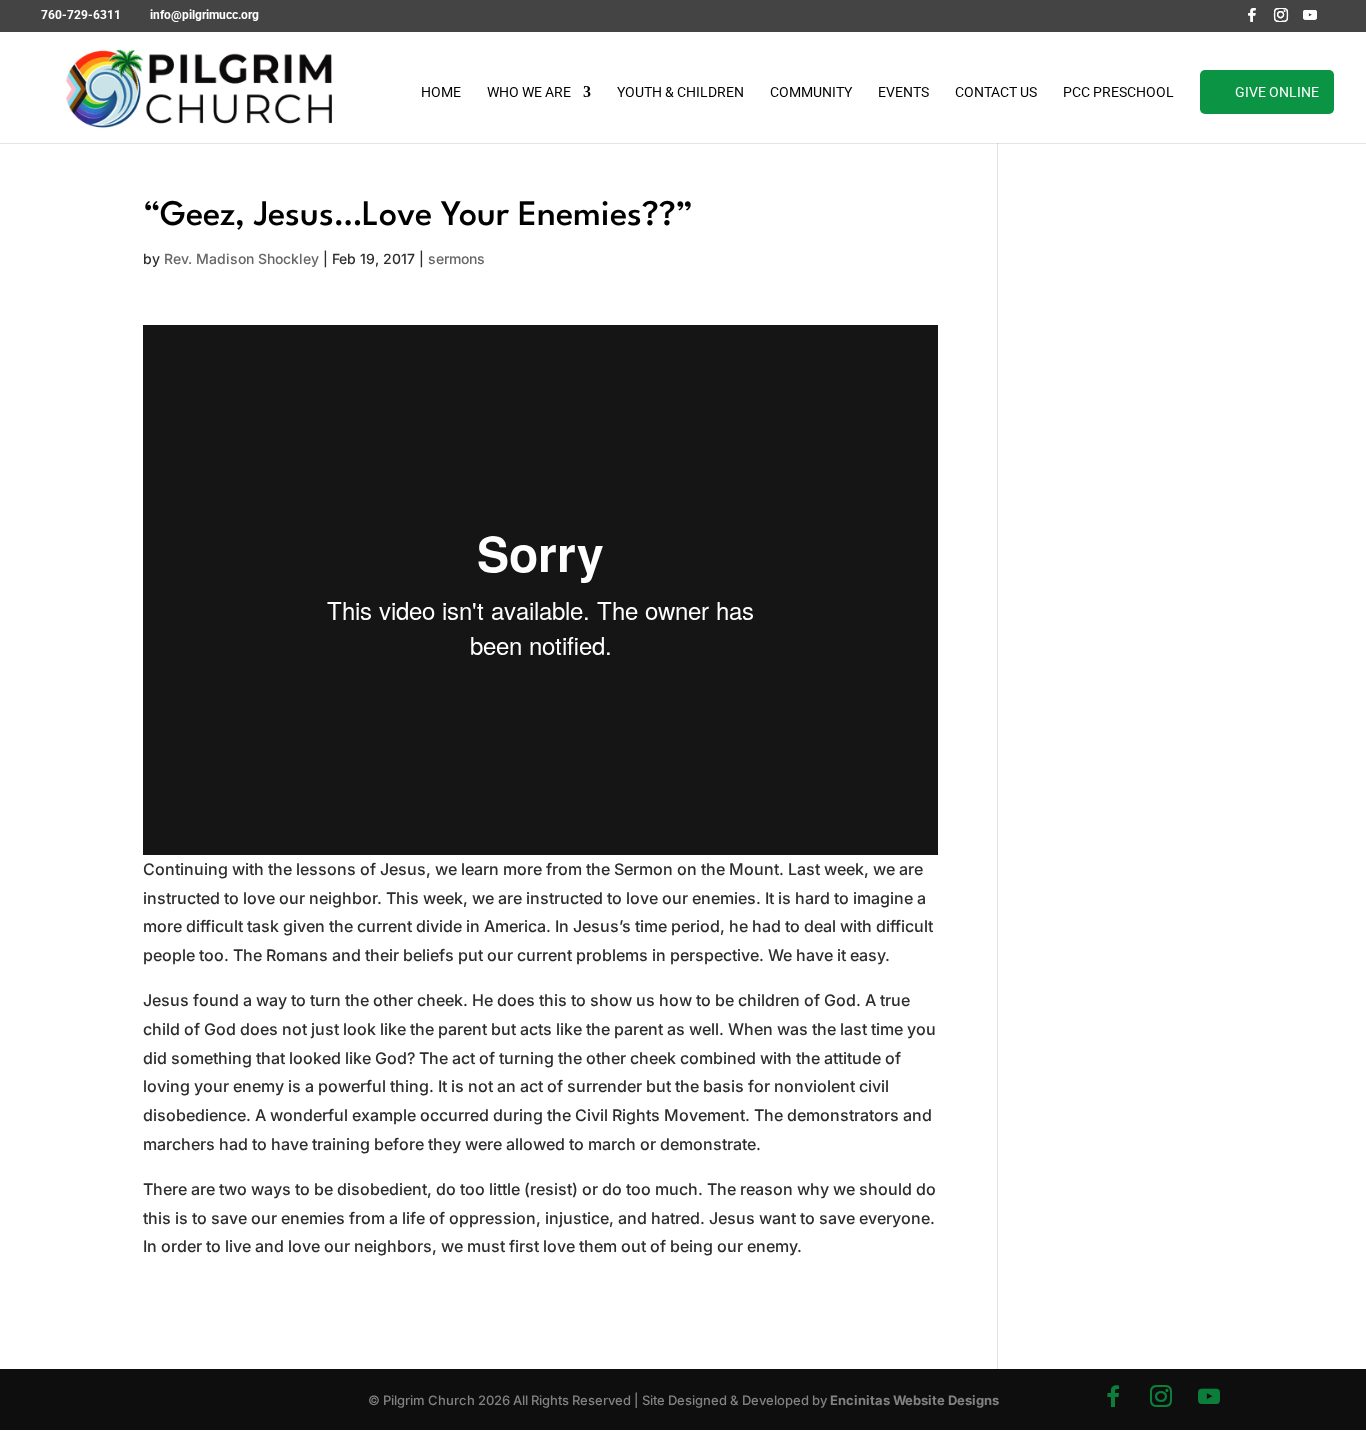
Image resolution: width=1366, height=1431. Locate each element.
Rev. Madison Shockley (241, 258)
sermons (456, 258)
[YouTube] (1310, 20)
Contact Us (996, 92)
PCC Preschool (1118, 92)
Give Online (1277, 92)
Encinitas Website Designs (914, 1400)
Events (903, 92)
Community (811, 92)
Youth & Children (680, 92)
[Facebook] (1252, 20)
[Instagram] (1281, 20)
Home (441, 92)
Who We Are (529, 92)
